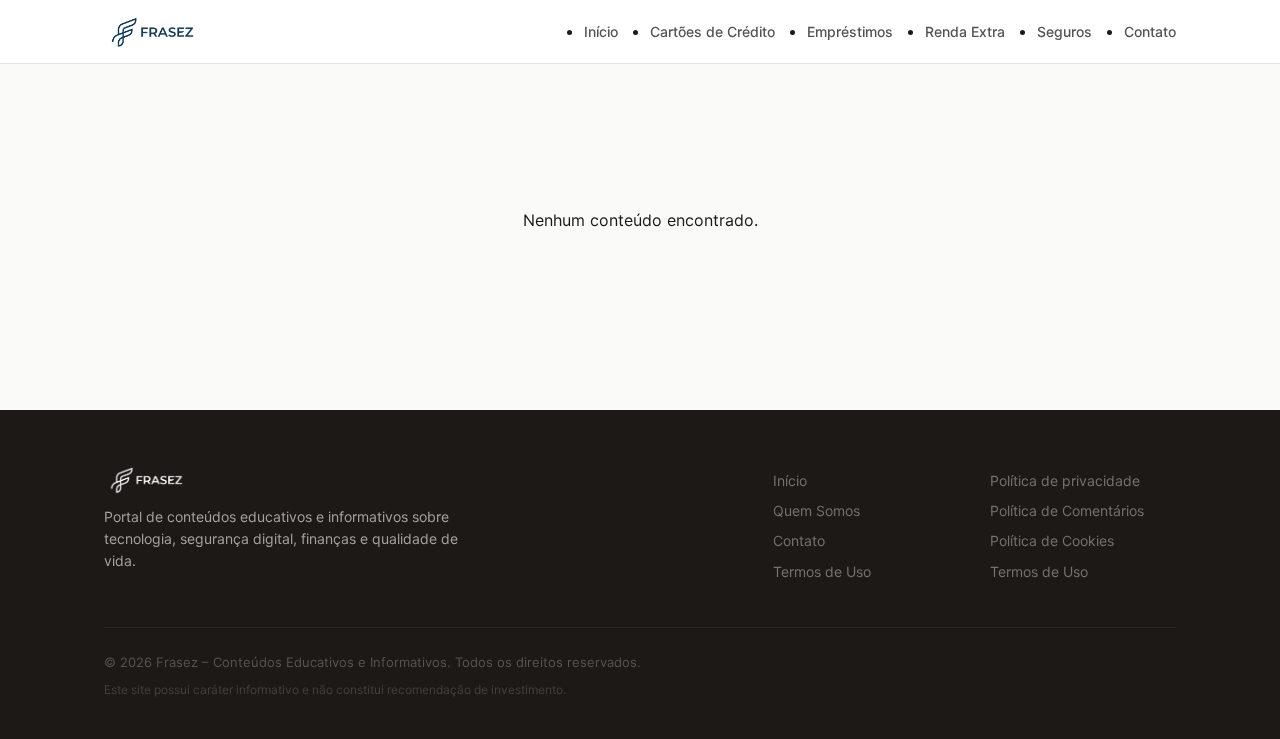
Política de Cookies (1052, 540)
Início (601, 31)
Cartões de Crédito (712, 31)
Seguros (1064, 31)
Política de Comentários (1067, 510)
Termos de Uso (822, 571)
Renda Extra (965, 31)
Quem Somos (816, 510)
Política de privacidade (1065, 480)
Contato (1150, 31)
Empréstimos (850, 31)
